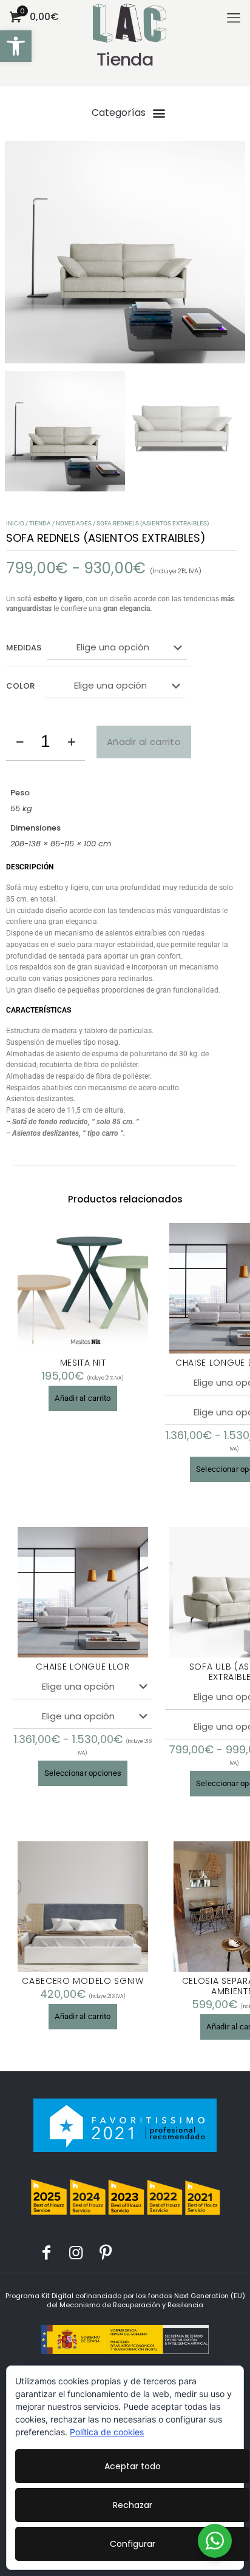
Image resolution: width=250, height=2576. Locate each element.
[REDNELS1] (125, 252)
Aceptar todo (133, 2466)
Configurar (133, 2544)
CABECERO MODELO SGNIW (83, 1981)
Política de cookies (107, 2432)
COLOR (20, 686)
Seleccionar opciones (83, 1773)
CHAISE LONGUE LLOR (83, 1667)
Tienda (40, 523)
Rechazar (133, 2505)
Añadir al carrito (144, 742)
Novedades (74, 523)
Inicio (15, 523)
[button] (16, 46)
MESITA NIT (83, 1363)
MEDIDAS (24, 648)
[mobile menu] (234, 18)
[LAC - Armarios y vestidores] (130, 15)
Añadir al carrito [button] (83, 1398)
